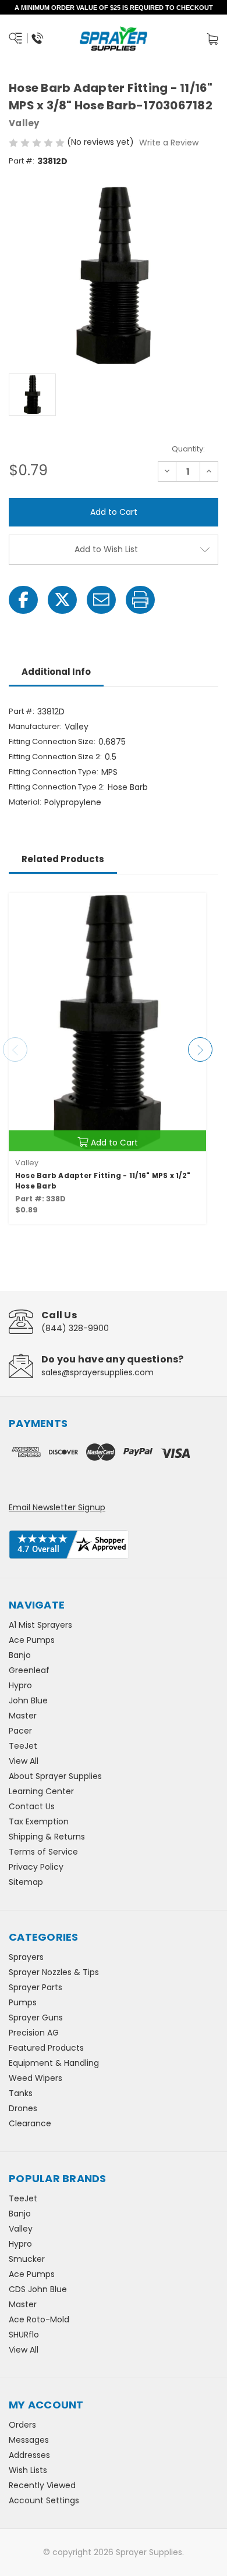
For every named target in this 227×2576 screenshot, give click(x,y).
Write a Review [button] (169, 143)
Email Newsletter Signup (57, 1507)
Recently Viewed (42, 2485)
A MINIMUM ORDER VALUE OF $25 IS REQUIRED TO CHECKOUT (114, 8)
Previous (15, 1049)
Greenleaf (29, 1670)
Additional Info (56, 672)
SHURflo (24, 2335)
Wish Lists (28, 2470)
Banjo (20, 1655)
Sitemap (26, 1882)
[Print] (140, 600)
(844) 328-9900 (75, 1328)
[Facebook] (23, 600)
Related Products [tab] (63, 859)
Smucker (27, 2259)
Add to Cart (114, 1143)
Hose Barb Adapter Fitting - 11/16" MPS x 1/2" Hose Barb (103, 1181)
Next (200, 1049)
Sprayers (26, 1957)
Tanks (21, 2093)
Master (23, 1716)
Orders (22, 2425)
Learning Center (41, 1791)
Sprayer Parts (36, 1987)
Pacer (20, 1731)
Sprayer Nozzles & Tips (54, 1972)
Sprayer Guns (36, 2018)
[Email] (101, 600)
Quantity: (188, 449)
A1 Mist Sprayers (40, 1625)
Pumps (23, 2002)
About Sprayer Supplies (55, 1776)
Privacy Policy (36, 1867)
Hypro (20, 1685)
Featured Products (46, 2048)
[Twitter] (62, 600)
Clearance (30, 2123)
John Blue (28, 1700)
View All (24, 1761)
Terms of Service (43, 1852)
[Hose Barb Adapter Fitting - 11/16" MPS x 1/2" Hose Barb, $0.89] (107, 1022)
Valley (21, 2229)
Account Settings (44, 2500)
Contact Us (32, 1806)
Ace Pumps (32, 1640)
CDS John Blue (38, 2289)
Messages (29, 2440)
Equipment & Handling (54, 2063)
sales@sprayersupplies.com (97, 1372)
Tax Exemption (39, 1821)
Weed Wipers (36, 2078)
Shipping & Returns (47, 1837)
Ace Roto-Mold (39, 2319)
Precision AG (34, 2033)
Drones (23, 2108)
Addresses (29, 2455)
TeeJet (23, 1746)
